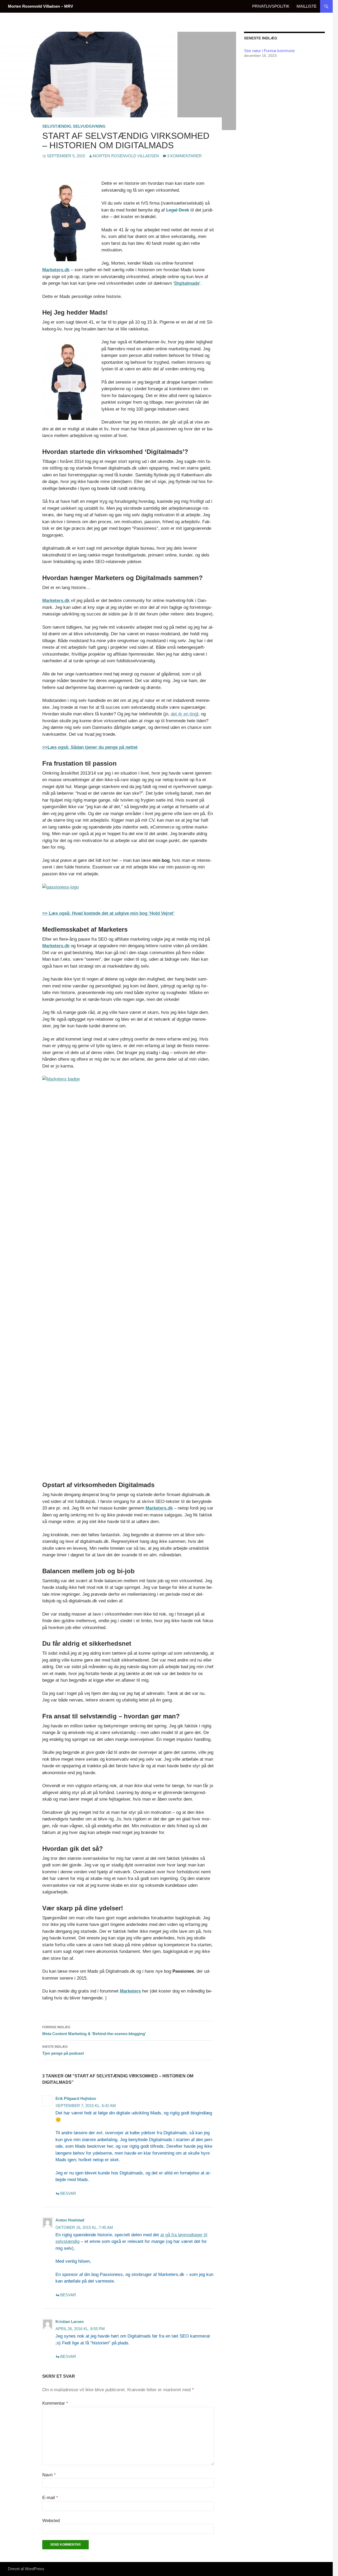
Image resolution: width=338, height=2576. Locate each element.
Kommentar (55, 2403)
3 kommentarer (184, 156)
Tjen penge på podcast (63, 2050)
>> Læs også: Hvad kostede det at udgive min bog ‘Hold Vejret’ (108, 913)
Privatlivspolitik (271, 6)
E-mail (50, 2498)
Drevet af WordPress (26, 2569)
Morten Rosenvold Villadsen (126, 156)
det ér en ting (184, 714)
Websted (51, 2521)
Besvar (68, 2193)
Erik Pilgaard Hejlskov (76, 2098)
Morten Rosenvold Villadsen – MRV (41, 6)
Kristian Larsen (70, 2322)
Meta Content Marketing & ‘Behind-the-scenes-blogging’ (94, 2031)
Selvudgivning (89, 126)
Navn (49, 2475)
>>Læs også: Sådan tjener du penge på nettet (90, 747)
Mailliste (307, 6)
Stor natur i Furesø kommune (269, 51)
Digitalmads (187, 283)
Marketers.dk (56, 270)
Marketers (130, 1991)
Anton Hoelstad (70, 2220)
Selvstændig (57, 126)
